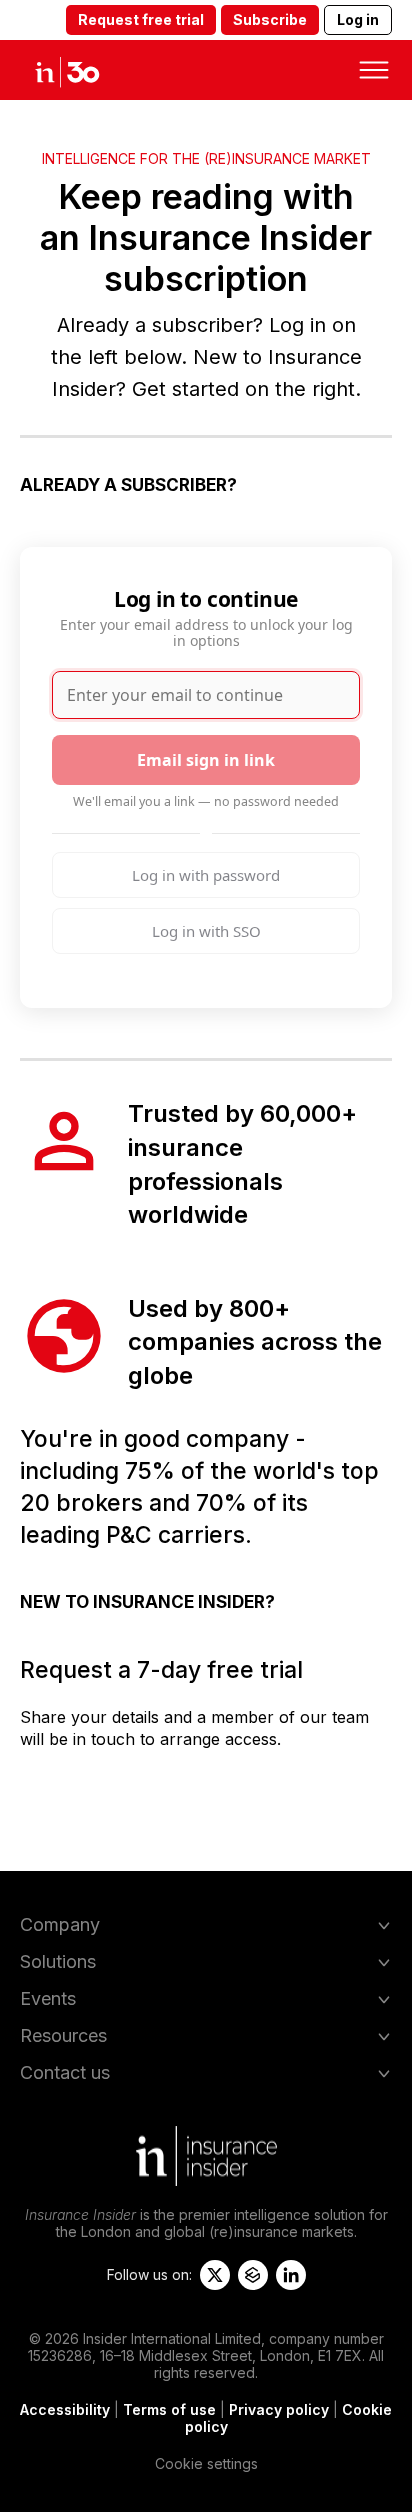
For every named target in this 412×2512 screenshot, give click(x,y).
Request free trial (141, 19)
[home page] (84, 70)
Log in (358, 19)
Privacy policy (279, 2409)
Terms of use (169, 2409)
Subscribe (270, 19)
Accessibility (65, 2409)
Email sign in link (206, 760)
